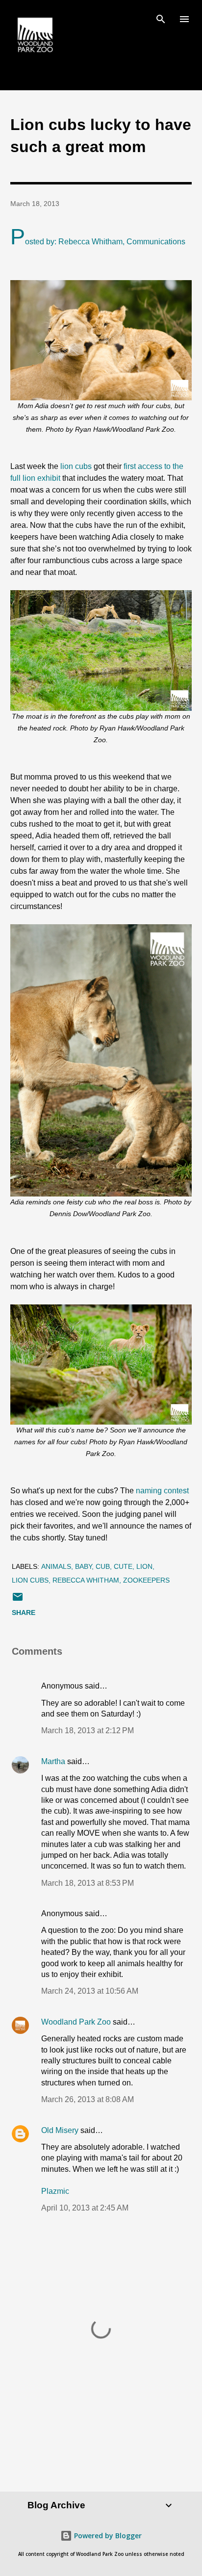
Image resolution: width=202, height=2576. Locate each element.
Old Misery (60, 2130)
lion (144, 1566)
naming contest (162, 1491)
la (50, 2191)
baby (83, 1566)
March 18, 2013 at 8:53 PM (88, 1883)
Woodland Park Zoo (76, 2022)
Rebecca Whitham (86, 1580)
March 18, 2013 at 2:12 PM (88, 1730)
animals (56, 1566)
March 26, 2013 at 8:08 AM (88, 2099)
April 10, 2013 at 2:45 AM (85, 2208)
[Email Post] (18, 1600)
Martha (53, 1761)
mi (61, 2191)
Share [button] (24, 1613)
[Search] (161, 18)
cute (123, 1566)
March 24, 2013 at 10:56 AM (90, 1991)
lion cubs (75, 466)
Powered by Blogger (107, 2536)
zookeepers (146, 1580)
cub (103, 1566)
